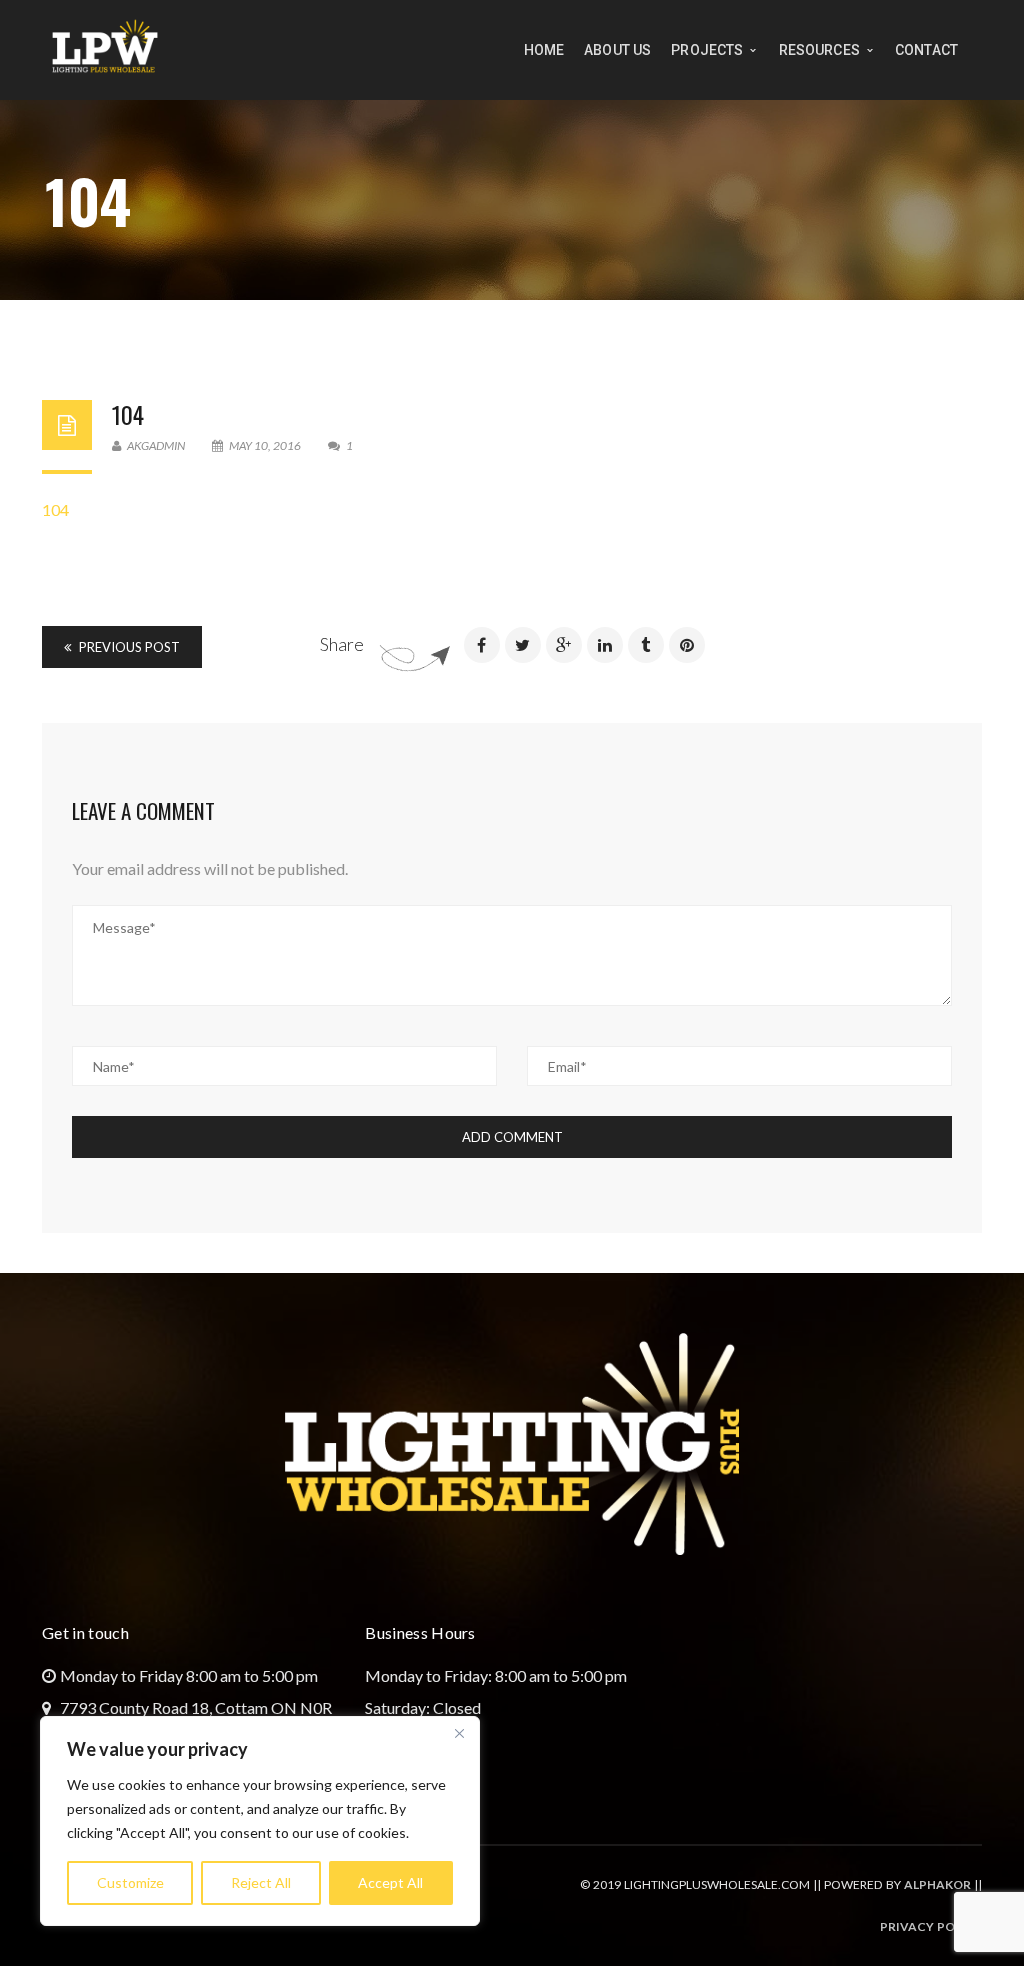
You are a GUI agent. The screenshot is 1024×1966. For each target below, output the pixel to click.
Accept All (390, 1882)
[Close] (459, 1733)
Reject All (261, 1882)
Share (342, 644)
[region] (260, 1821)
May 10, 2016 (265, 445)
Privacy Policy (931, 1926)
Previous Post (128, 647)
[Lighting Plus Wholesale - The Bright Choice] (105, 47)
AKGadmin (155, 445)
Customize (130, 1882)
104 (128, 414)
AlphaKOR (937, 1884)
